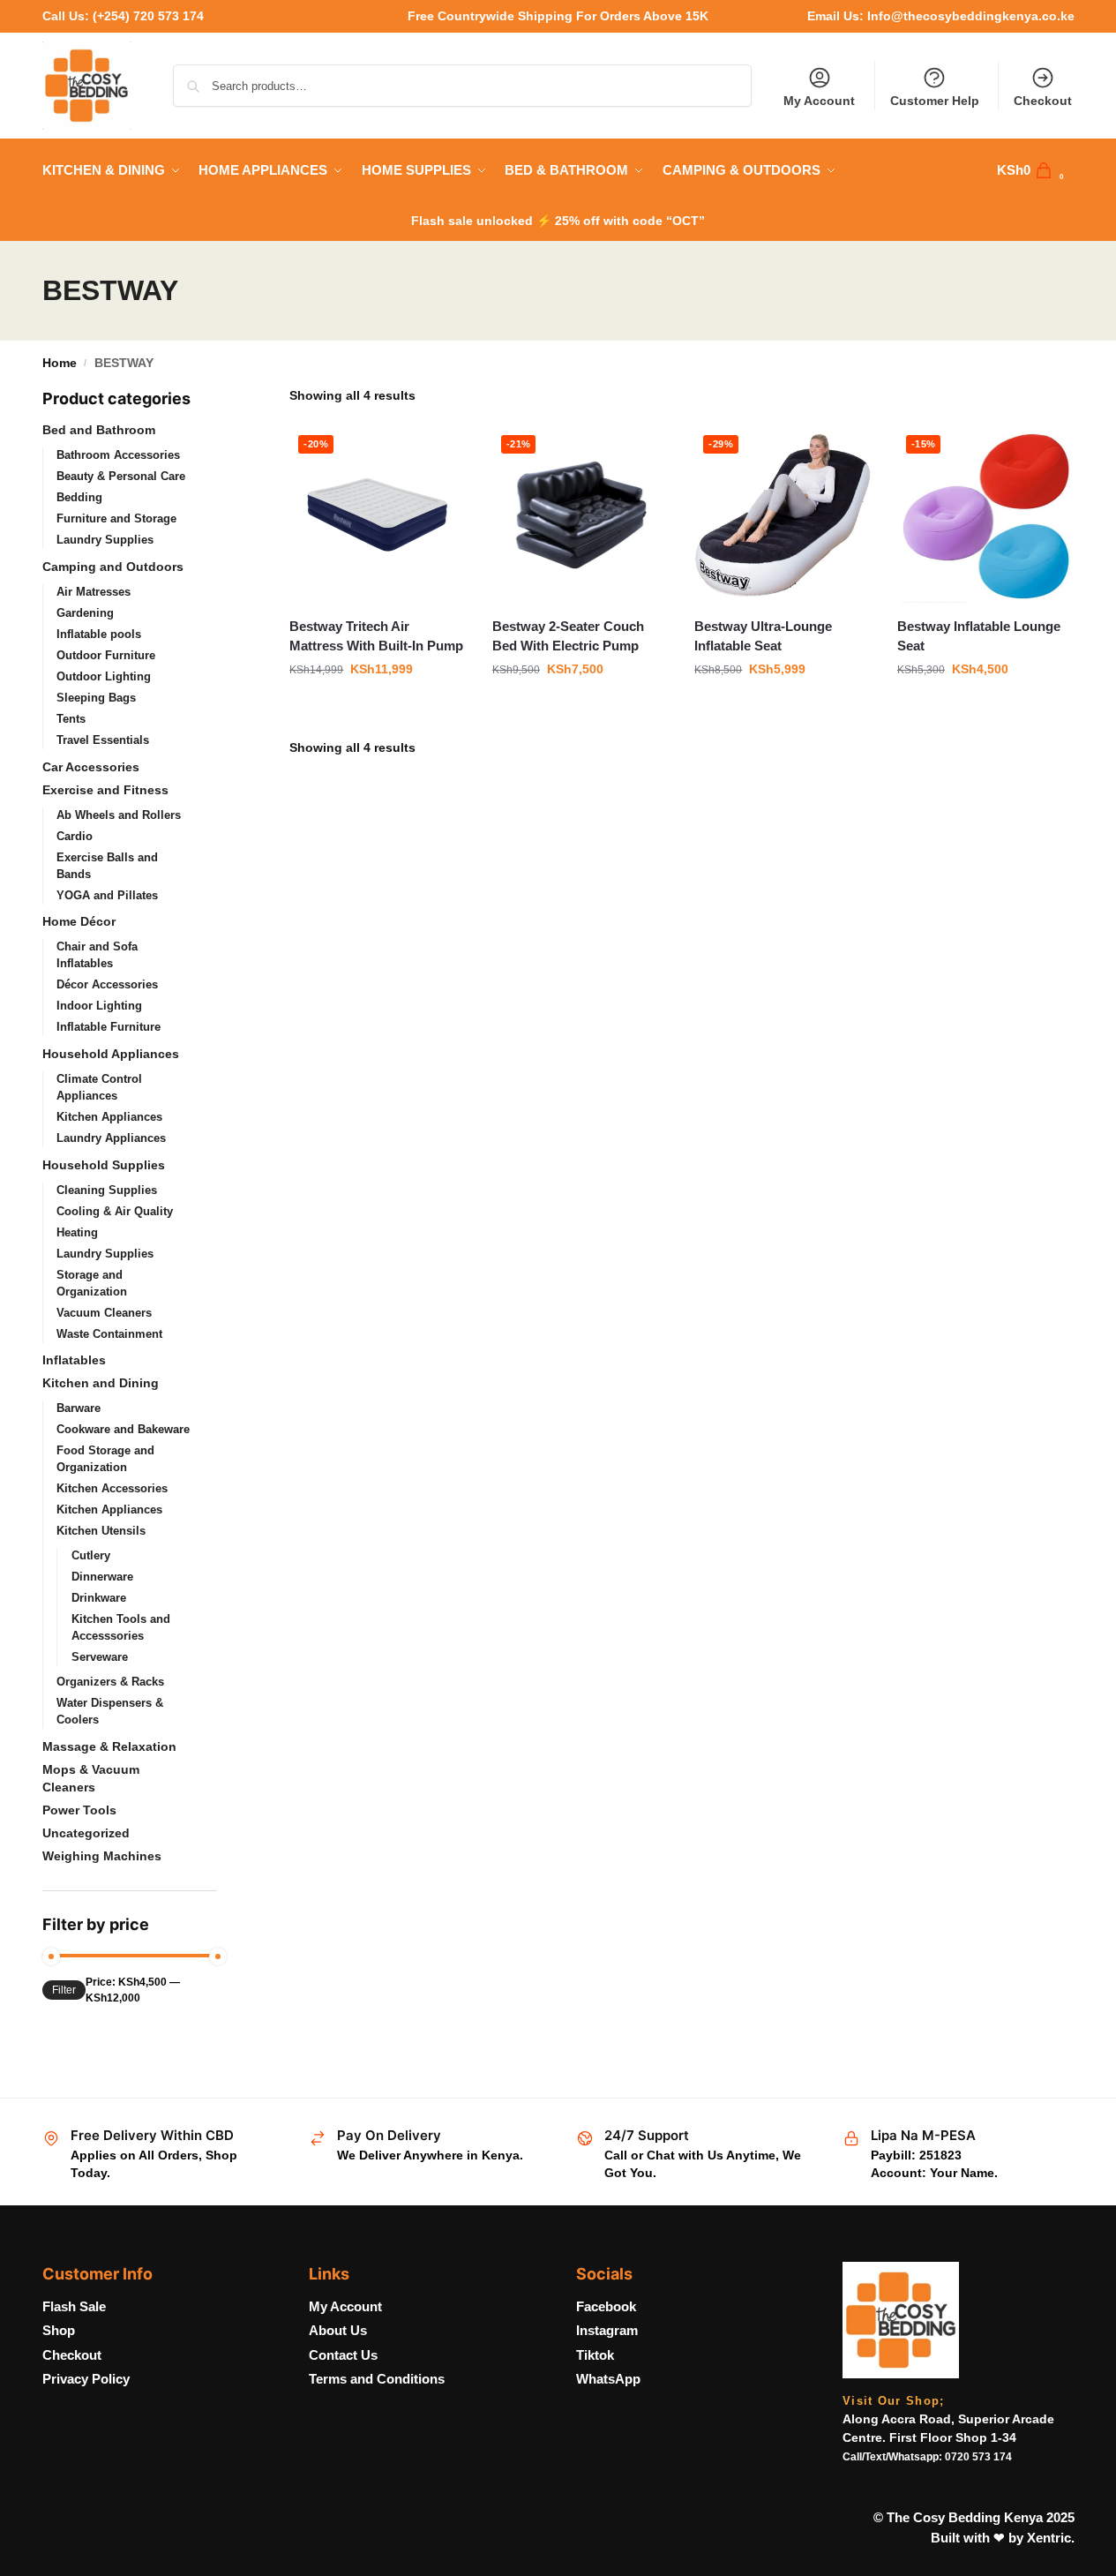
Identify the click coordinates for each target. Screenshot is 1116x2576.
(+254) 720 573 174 (148, 16)
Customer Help (935, 101)
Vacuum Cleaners (104, 1313)
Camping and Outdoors (113, 567)
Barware (79, 1408)
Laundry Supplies (105, 540)
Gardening (85, 613)
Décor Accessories (107, 984)
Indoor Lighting (99, 1006)
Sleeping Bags (96, 698)
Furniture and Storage (116, 518)
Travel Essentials (103, 740)
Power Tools (79, 1810)
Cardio (75, 836)
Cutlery (91, 1555)
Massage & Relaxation (109, 1746)
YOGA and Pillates (107, 895)
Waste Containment (109, 1334)
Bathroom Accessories (118, 455)
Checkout (1043, 101)
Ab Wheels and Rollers (119, 815)
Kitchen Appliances (109, 1117)
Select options (985, 707)
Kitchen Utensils (101, 1531)
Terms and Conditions (377, 2379)
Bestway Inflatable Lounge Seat (979, 636)
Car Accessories (91, 767)
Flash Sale (74, 2306)
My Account (819, 101)
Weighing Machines (102, 1856)
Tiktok (595, 2355)
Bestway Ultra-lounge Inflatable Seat (763, 636)
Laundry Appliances (111, 1138)
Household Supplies (104, 1165)
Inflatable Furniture (109, 1027)
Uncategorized (86, 1833)
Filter (64, 1990)
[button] (1036, 170)
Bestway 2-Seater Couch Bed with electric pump (568, 636)
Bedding (79, 497)
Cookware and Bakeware (123, 1429)
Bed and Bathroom (99, 430)
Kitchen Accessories (112, 1488)
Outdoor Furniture (106, 655)
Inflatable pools (99, 634)
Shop (59, 2330)
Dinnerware (102, 1577)
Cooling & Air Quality (115, 1211)
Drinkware (99, 1598)
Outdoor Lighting (104, 676)
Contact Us (343, 2355)
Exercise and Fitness (105, 790)
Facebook (606, 2306)
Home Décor (79, 921)
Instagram (607, 2330)
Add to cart (378, 707)
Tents (71, 719)
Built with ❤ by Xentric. (1003, 2538)
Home (60, 363)
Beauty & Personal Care (121, 476)
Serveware (100, 1657)
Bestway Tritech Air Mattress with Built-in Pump (376, 636)
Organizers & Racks (110, 1682)
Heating (77, 1232)
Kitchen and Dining (101, 1383)
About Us (338, 2330)
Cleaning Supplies (107, 1190)
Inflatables (74, 1360)
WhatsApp (608, 2379)
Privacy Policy (86, 2379)
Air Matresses (94, 592)
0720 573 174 (978, 2457)
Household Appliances (111, 1054)
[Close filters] (222, 398)
